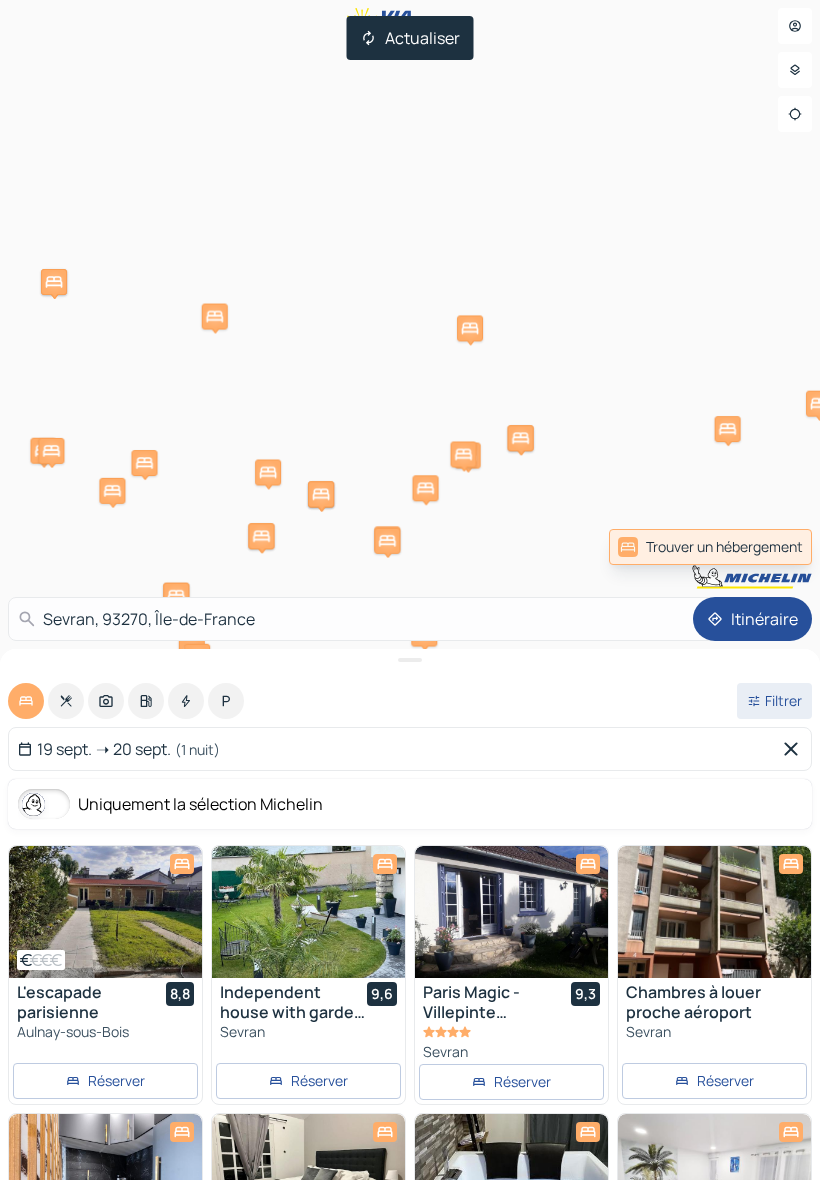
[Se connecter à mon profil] (795, 26)
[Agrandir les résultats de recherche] (410, 660)
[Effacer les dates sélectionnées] (795, 749)
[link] (768, 547)
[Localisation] (795, 114)
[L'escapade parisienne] (105, 912)
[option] (26, 701)
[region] (105, 912)
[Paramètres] (795, 70)
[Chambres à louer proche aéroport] (714, 912)
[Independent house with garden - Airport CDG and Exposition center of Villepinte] (308, 912)
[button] (144, 463)
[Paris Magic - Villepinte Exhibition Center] (511, 912)
